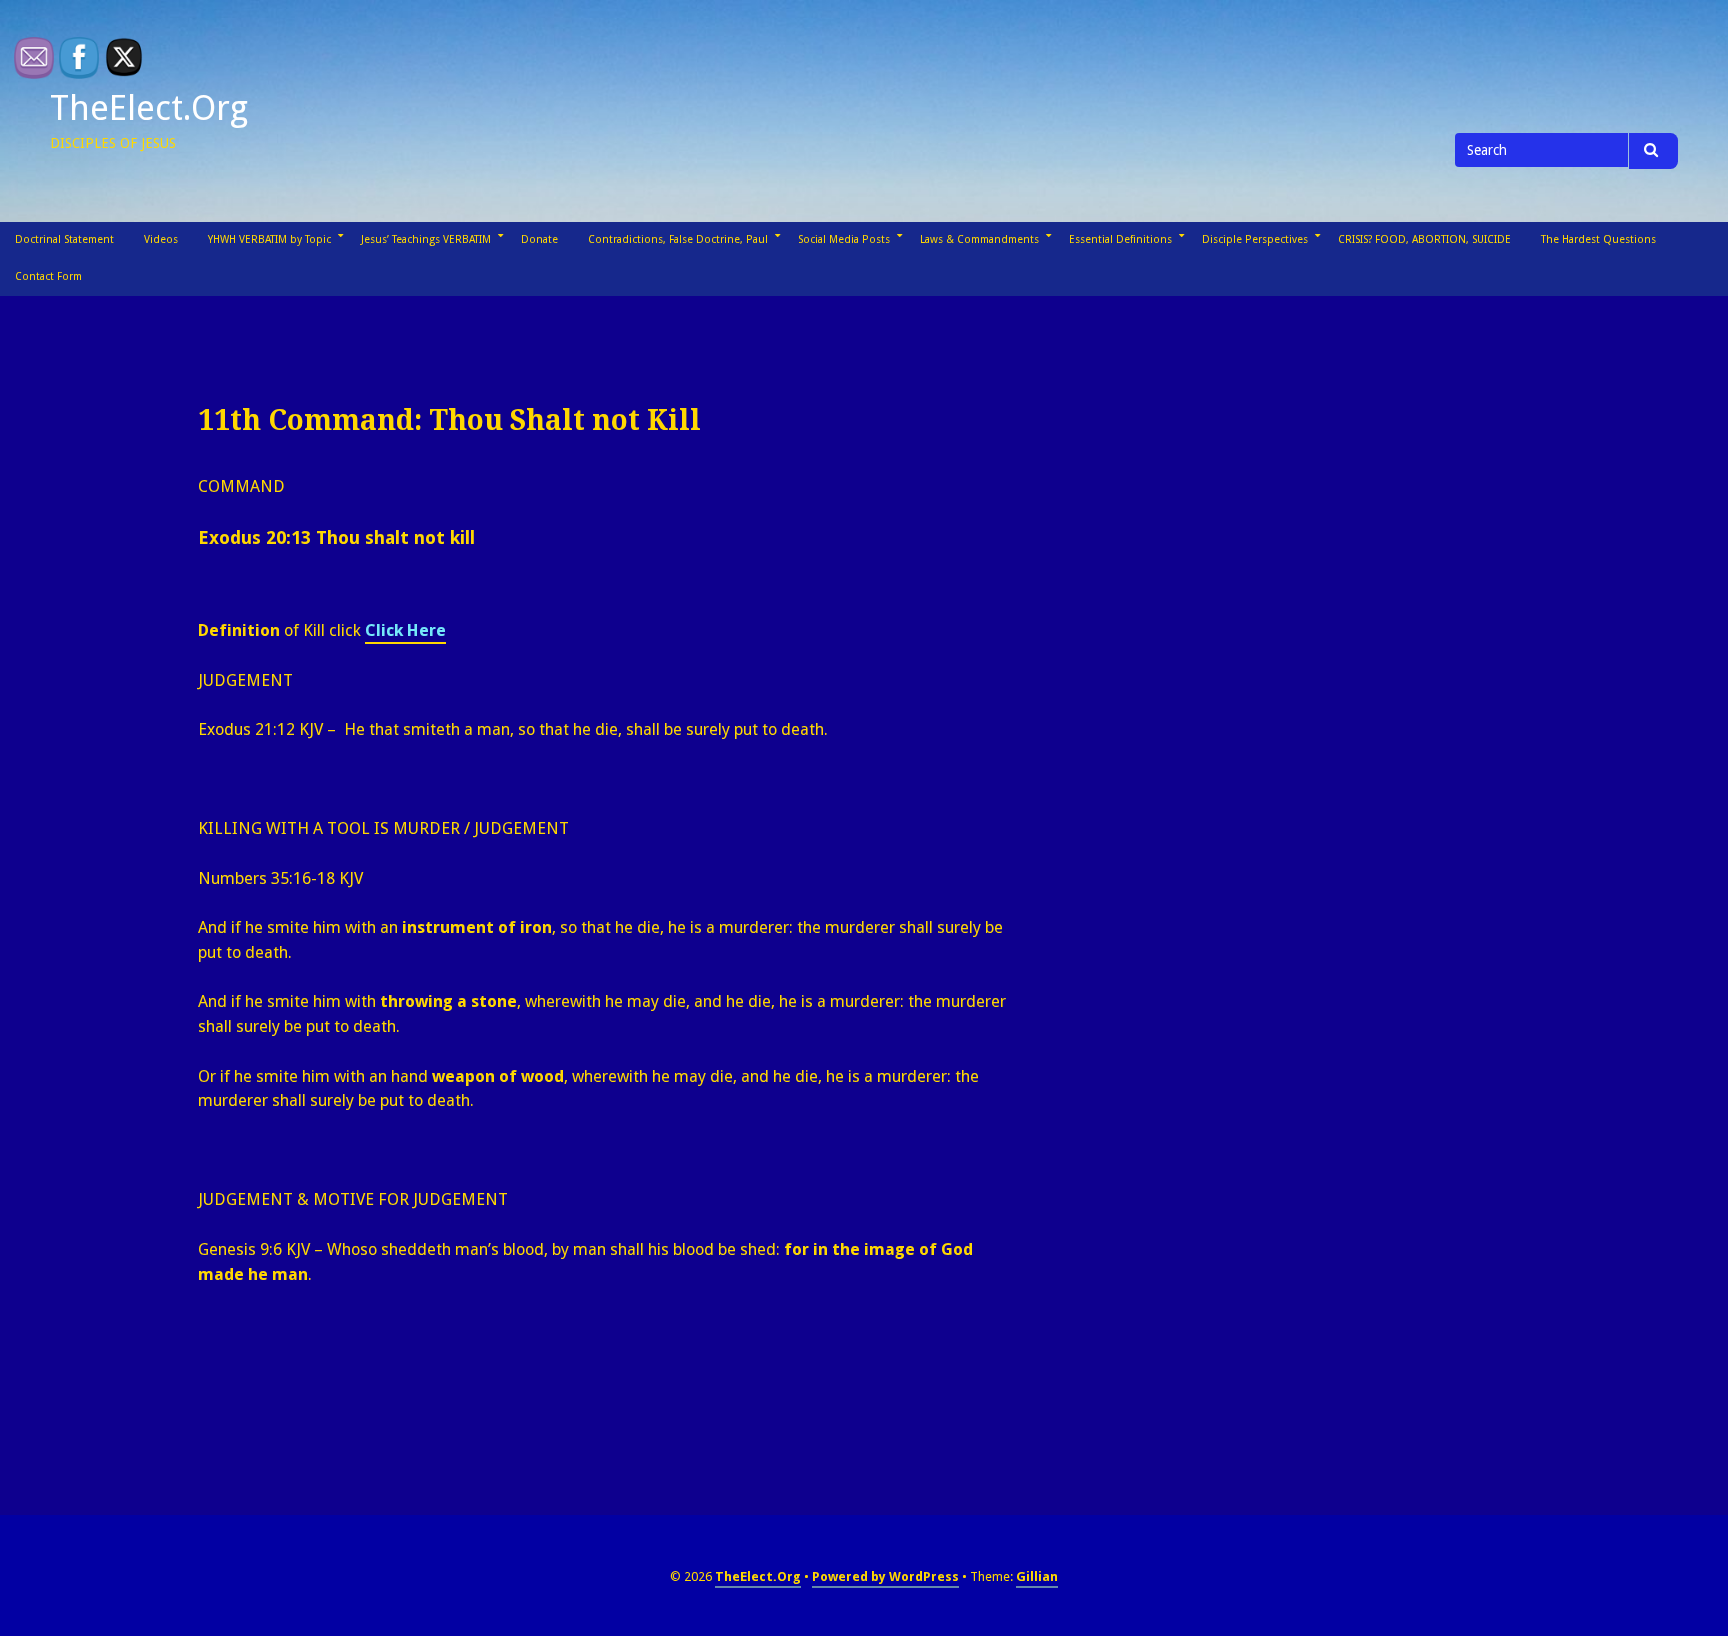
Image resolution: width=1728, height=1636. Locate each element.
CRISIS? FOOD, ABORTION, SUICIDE (1424, 239)
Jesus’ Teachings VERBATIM (426, 239)
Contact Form (48, 276)
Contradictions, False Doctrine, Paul (678, 239)
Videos (161, 239)
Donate (539, 239)
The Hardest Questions (1598, 239)
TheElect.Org (149, 108)
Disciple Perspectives (1255, 239)
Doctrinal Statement (64, 239)
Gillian (1037, 1576)
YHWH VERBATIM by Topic (269, 239)
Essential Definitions (1120, 239)
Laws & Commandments (979, 239)
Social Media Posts (844, 239)
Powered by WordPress (885, 1576)
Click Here (405, 630)
